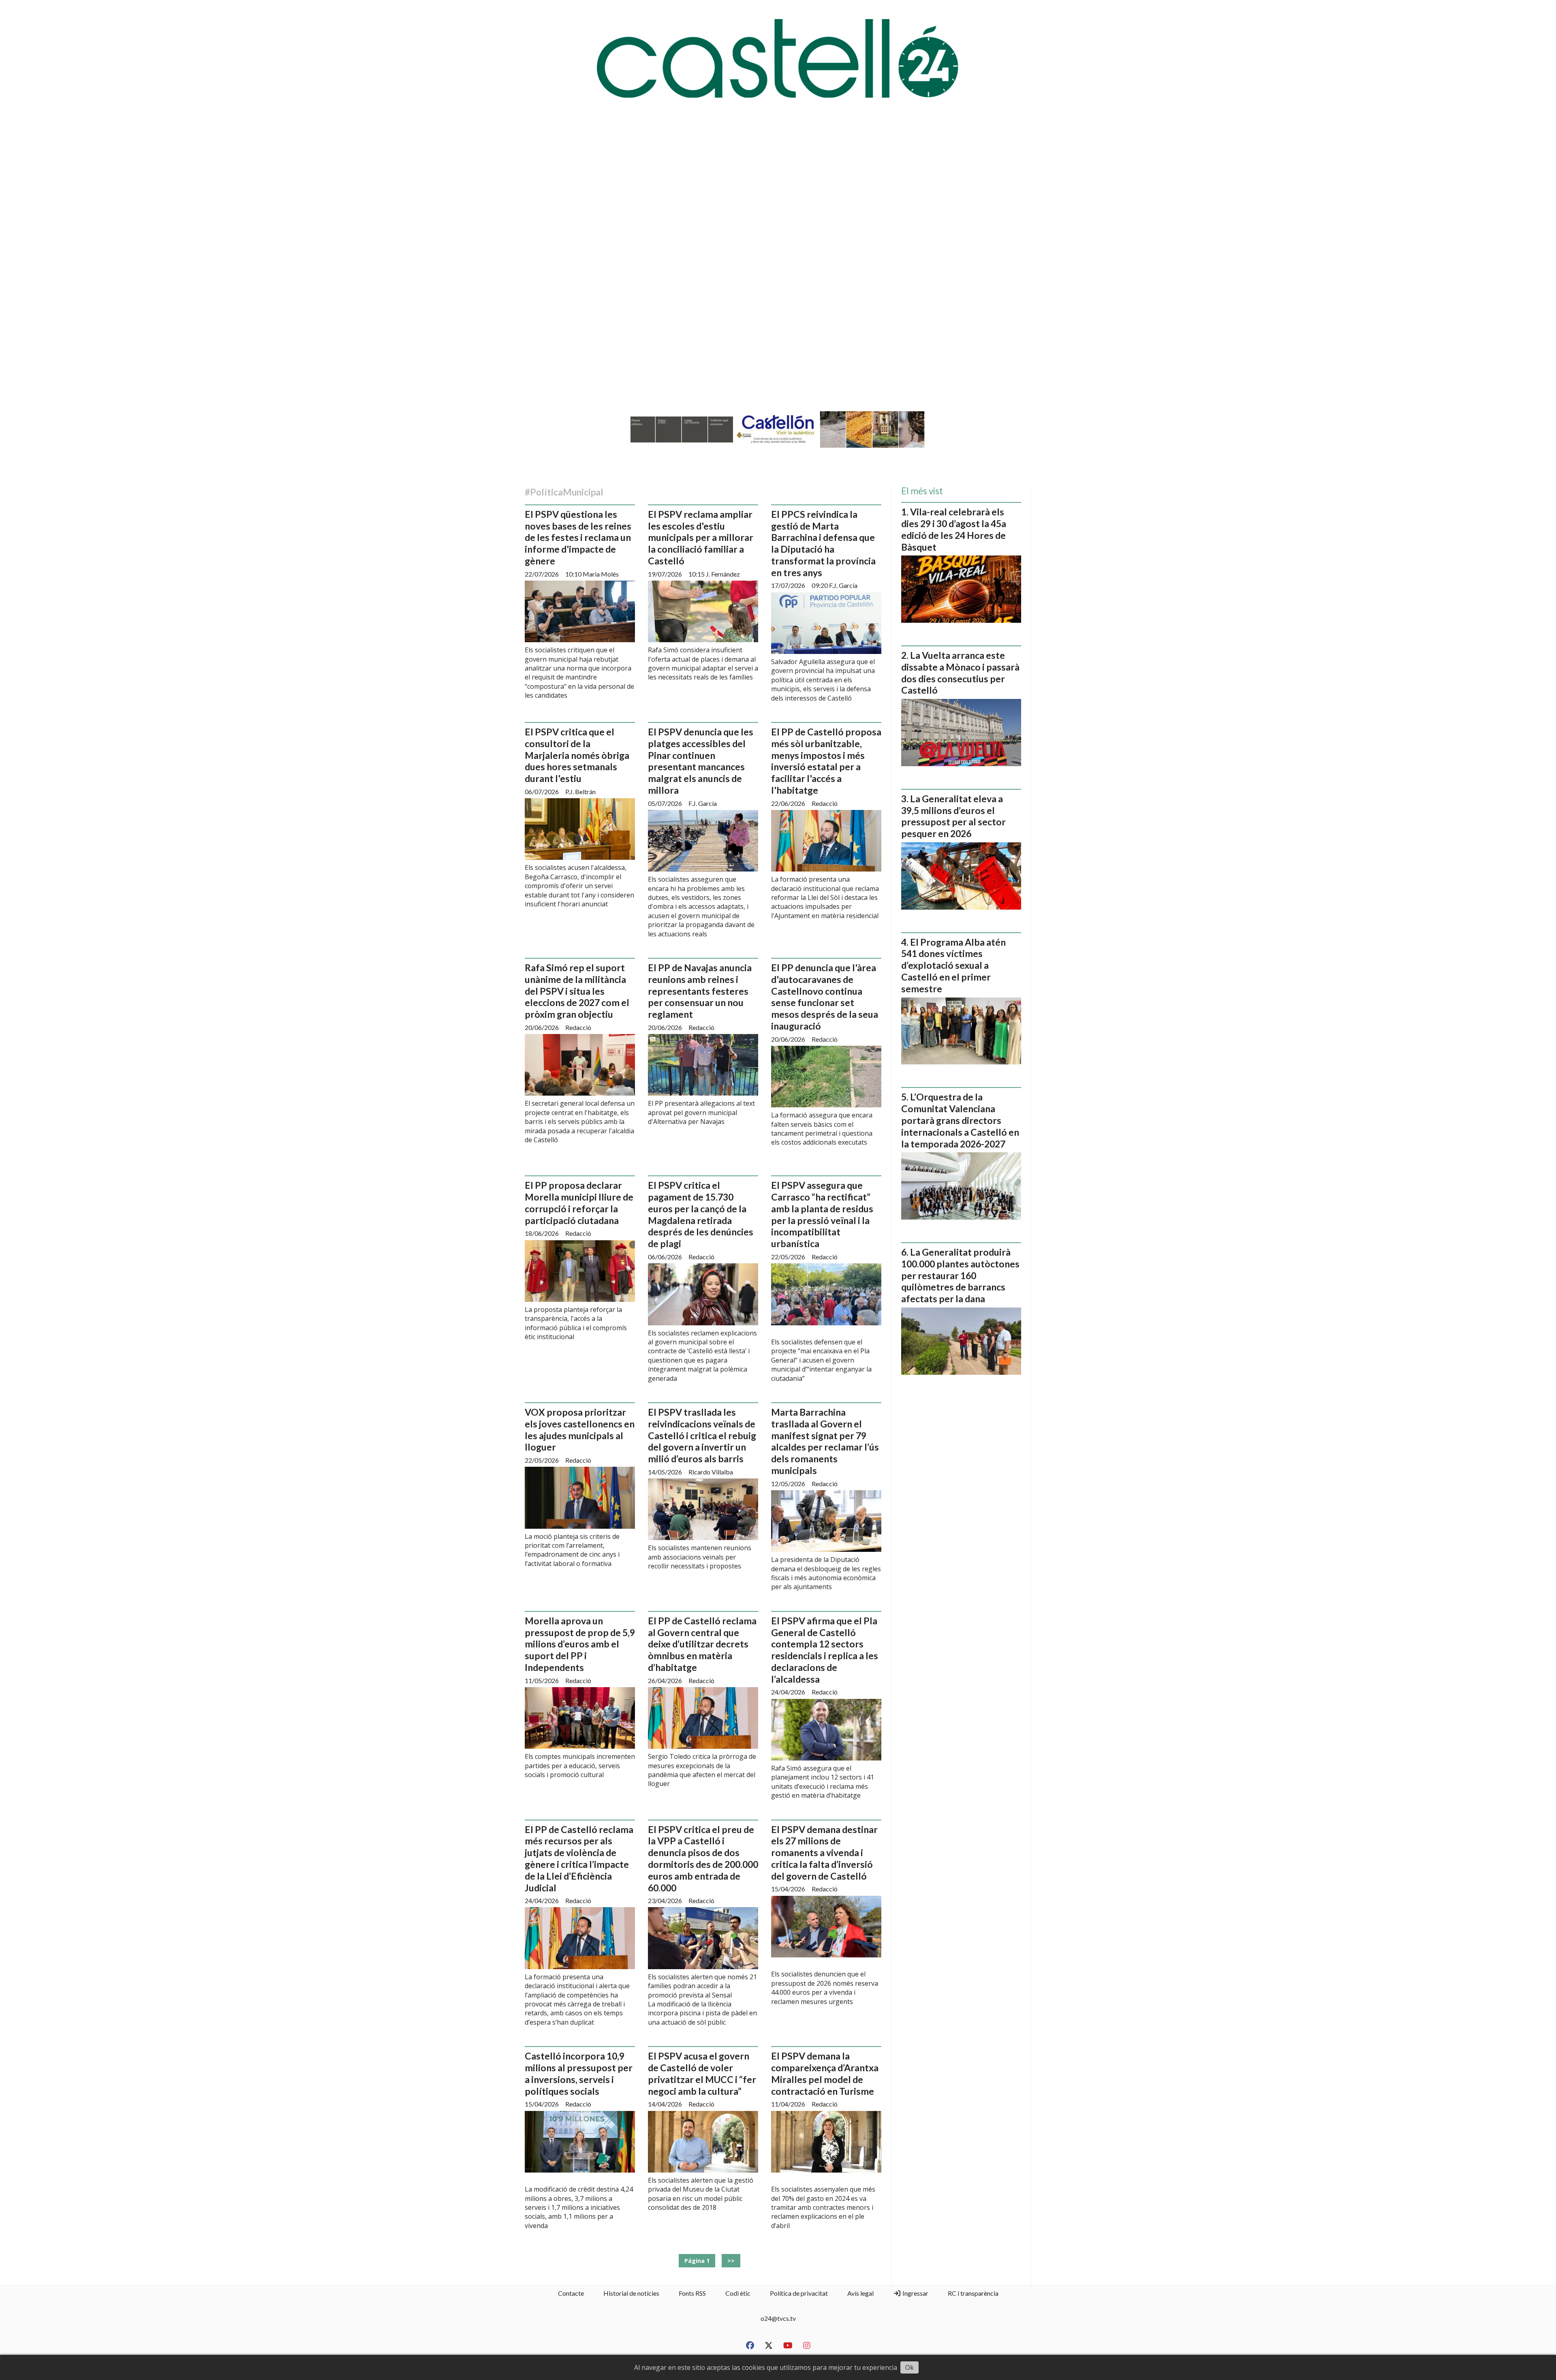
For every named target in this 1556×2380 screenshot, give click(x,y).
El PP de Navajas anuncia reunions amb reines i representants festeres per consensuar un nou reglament (700, 991)
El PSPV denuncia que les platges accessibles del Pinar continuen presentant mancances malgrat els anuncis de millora (701, 761)
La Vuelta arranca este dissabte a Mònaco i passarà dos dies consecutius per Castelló (960, 673)
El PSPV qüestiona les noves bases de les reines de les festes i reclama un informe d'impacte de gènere (578, 537)
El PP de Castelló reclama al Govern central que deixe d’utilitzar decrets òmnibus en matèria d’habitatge (702, 1644)
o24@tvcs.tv (778, 2318)
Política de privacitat (799, 2293)
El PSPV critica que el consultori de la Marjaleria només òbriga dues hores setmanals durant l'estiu (577, 755)
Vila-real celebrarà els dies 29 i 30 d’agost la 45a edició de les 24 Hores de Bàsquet (954, 529)
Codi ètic (738, 2293)
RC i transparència (973, 2293)
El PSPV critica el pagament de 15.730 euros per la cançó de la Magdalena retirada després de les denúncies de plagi (701, 1214)
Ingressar (915, 2293)
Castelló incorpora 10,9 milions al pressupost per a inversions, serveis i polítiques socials (579, 2073)
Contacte (571, 2293)
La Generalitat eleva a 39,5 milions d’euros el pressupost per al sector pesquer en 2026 (953, 816)
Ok (909, 2367)
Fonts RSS (692, 2293)
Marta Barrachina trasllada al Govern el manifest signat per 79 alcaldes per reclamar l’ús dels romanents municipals (825, 1441)
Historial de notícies (631, 2293)
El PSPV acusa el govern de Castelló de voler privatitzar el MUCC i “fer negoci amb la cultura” (702, 2073)
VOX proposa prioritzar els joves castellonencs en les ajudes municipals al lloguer (580, 1429)
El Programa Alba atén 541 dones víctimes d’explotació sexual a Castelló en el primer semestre (953, 965)
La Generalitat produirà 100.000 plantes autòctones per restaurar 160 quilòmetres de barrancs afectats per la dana (960, 1275)
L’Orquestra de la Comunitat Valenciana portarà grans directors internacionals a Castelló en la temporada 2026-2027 (960, 1120)
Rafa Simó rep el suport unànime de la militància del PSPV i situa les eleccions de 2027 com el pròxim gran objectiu (577, 991)
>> (731, 2261)
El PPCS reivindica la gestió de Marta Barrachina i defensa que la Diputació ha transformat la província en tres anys (823, 543)
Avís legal (860, 2293)
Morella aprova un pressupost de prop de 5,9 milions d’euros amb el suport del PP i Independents (580, 1644)
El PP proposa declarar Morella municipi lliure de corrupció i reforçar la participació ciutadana (579, 1203)
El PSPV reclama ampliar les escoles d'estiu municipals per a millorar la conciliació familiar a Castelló (701, 537)
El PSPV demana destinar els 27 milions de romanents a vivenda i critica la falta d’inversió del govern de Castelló (824, 1853)
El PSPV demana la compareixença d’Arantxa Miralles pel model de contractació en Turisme (825, 2073)
